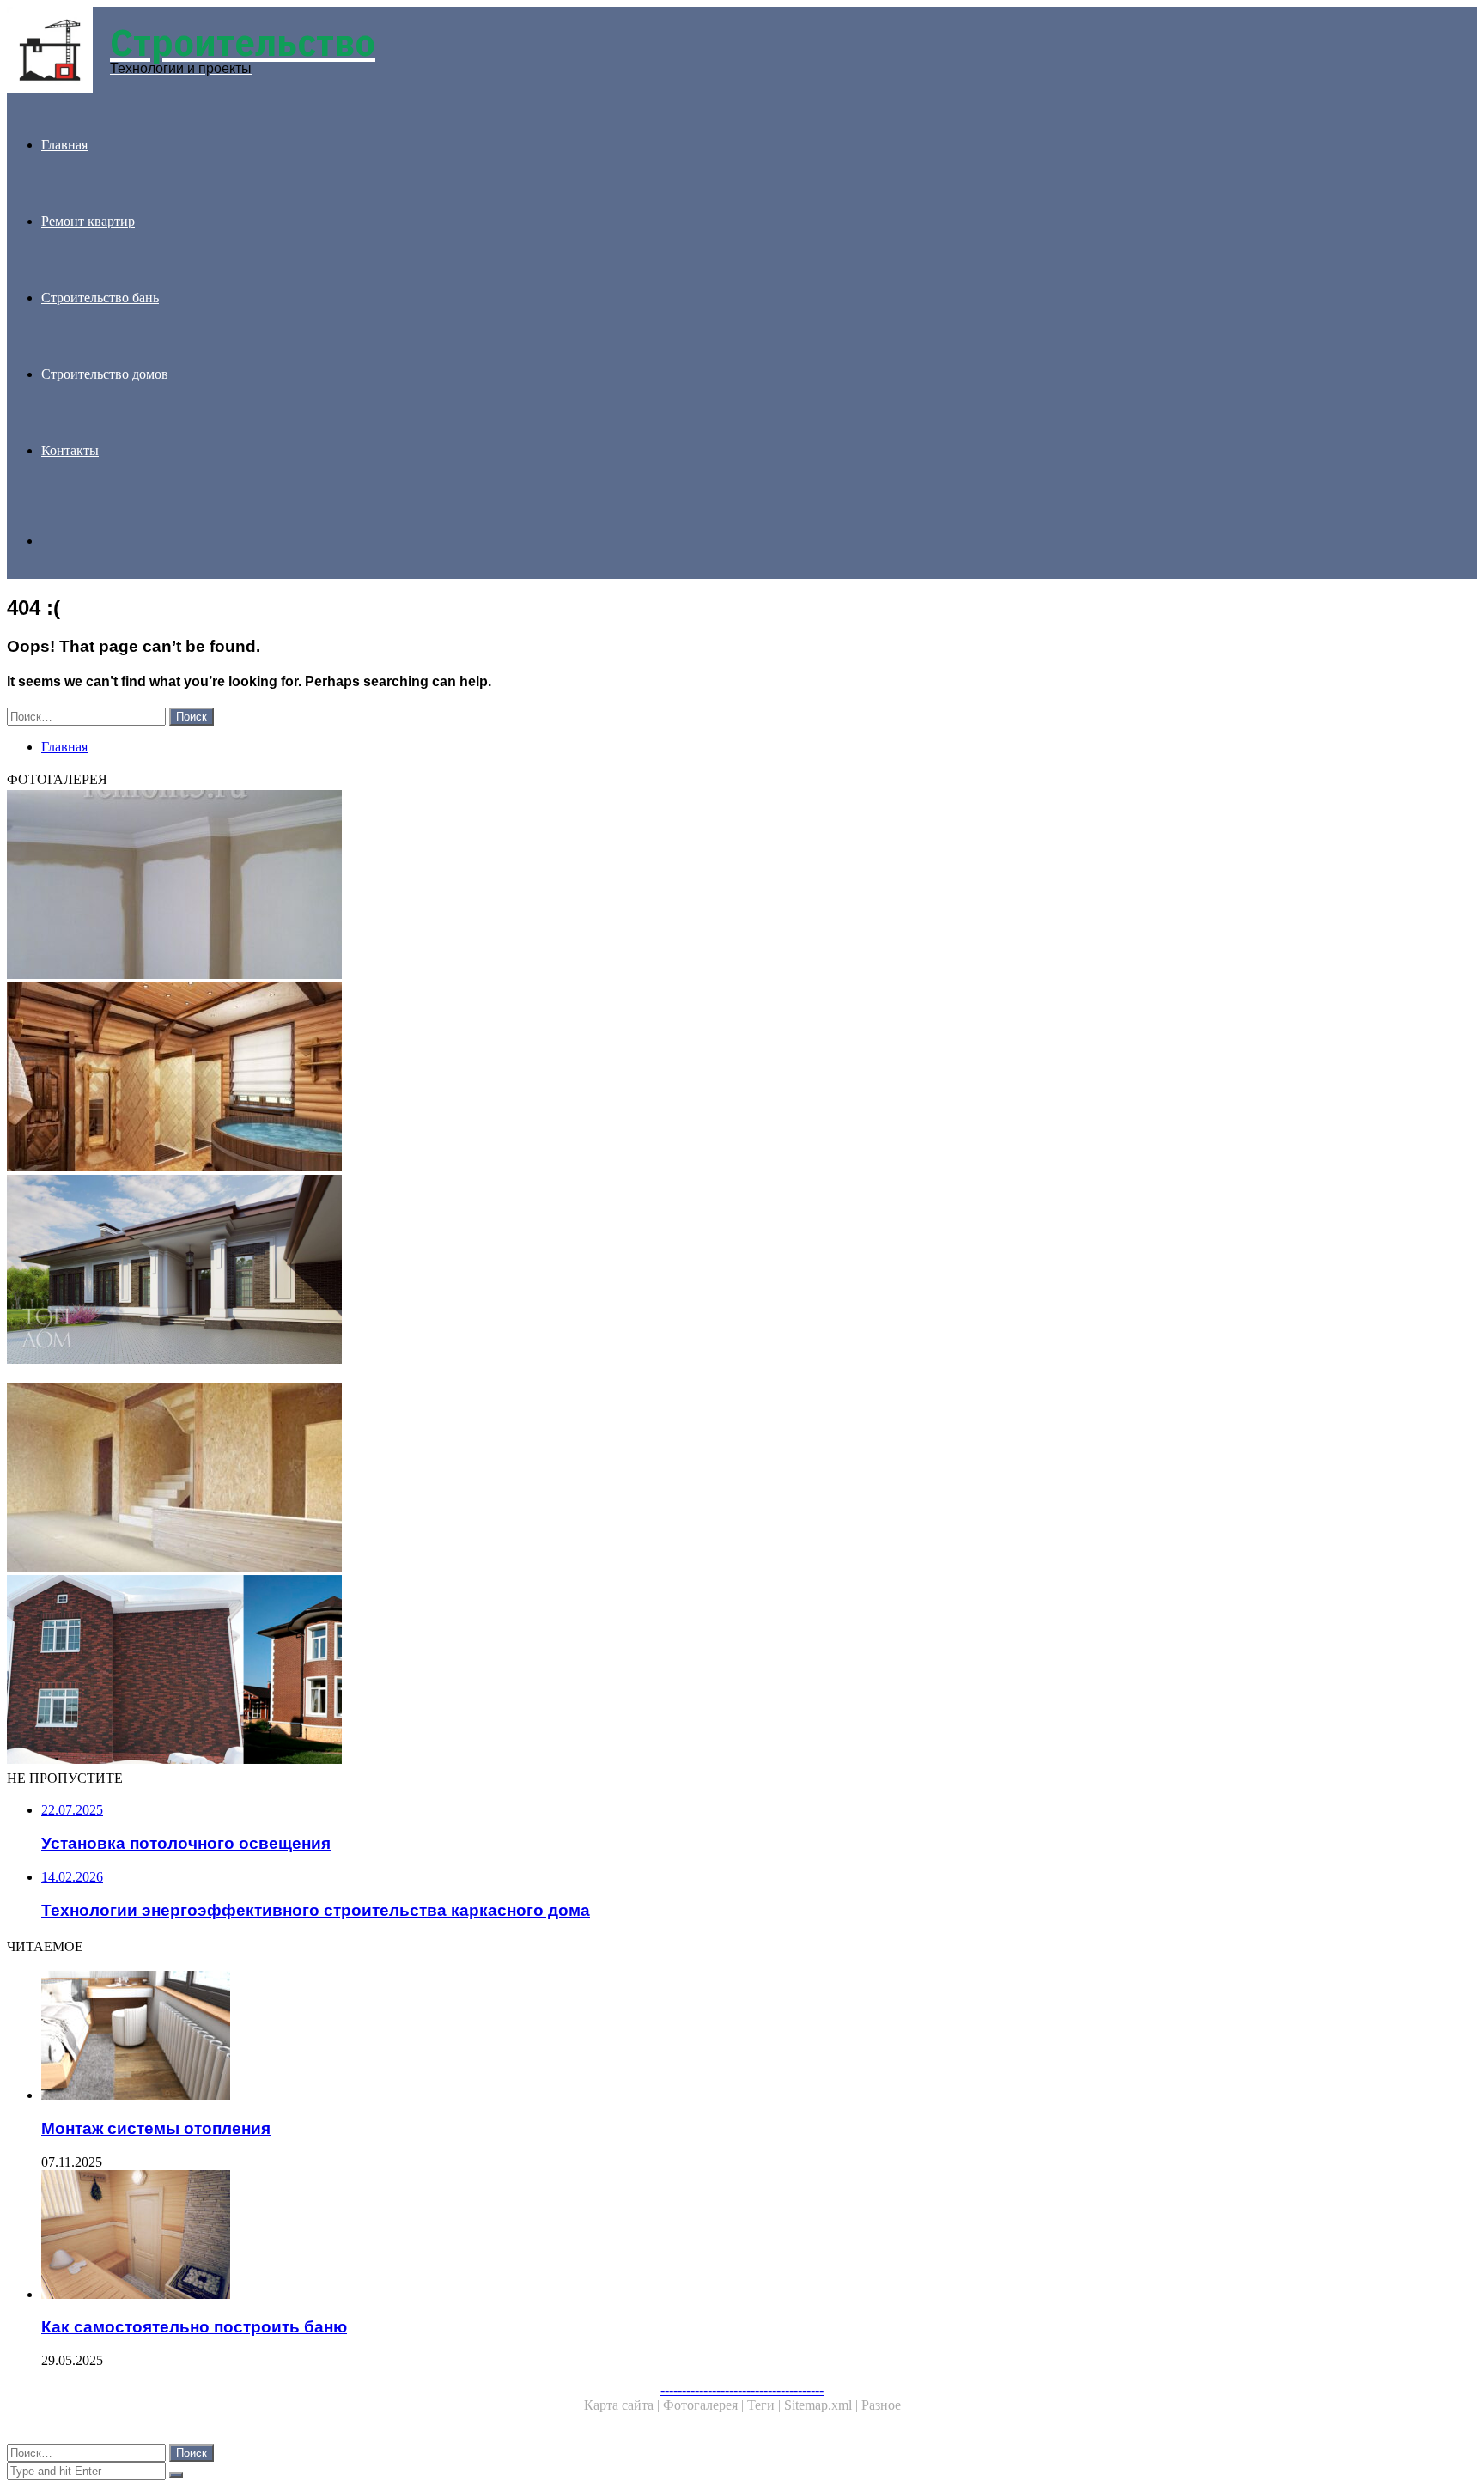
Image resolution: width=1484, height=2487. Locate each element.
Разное (881, 2405)
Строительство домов (105, 374)
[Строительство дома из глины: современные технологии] (522, 1375)
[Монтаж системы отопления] (539, 2037)
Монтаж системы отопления (156, 2128)
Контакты (70, 450)
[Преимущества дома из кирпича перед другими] (522, 1271)
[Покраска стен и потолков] (522, 886)
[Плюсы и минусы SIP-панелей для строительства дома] (522, 1479)
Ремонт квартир (88, 221)
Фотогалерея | (705, 2405)
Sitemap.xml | (823, 2405)
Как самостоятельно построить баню (194, 2327)
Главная (64, 145)
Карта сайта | (623, 2405)
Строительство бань (100, 298)
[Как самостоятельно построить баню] (539, 2236)
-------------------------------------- (742, 2390)
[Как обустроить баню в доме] (522, 1079)
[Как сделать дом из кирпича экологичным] (522, 1671)
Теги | (766, 2405)
